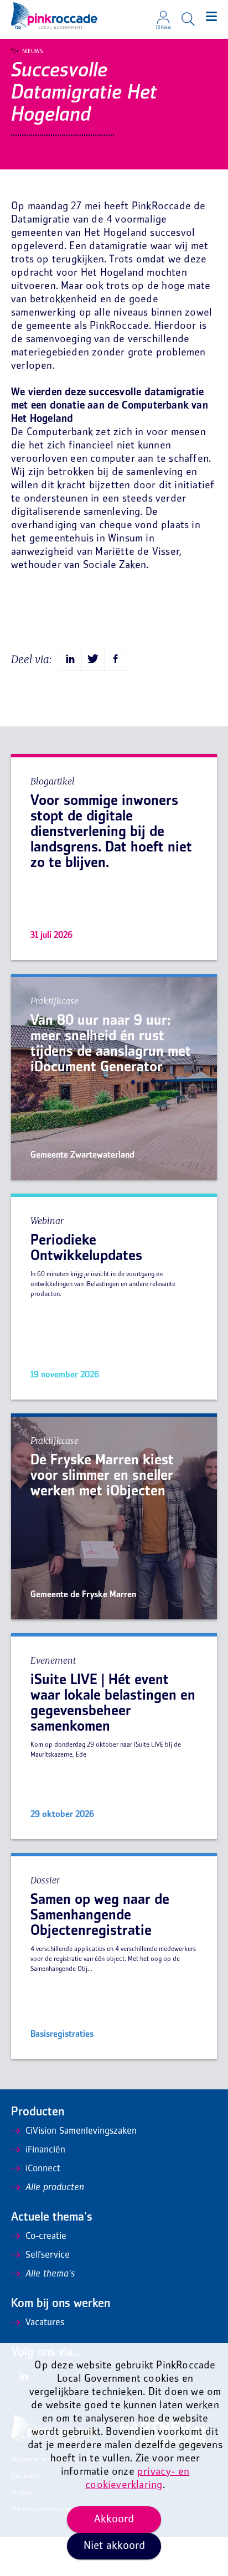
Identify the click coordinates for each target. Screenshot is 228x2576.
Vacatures (45, 2323)
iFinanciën (45, 2150)
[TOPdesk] (163, 14)
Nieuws (33, 51)
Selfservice (48, 2255)
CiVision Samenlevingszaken (81, 2131)
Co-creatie (46, 2237)
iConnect (43, 2169)
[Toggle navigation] (211, 17)
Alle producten (55, 2188)
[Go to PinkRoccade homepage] (54, 16)
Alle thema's (50, 2274)
